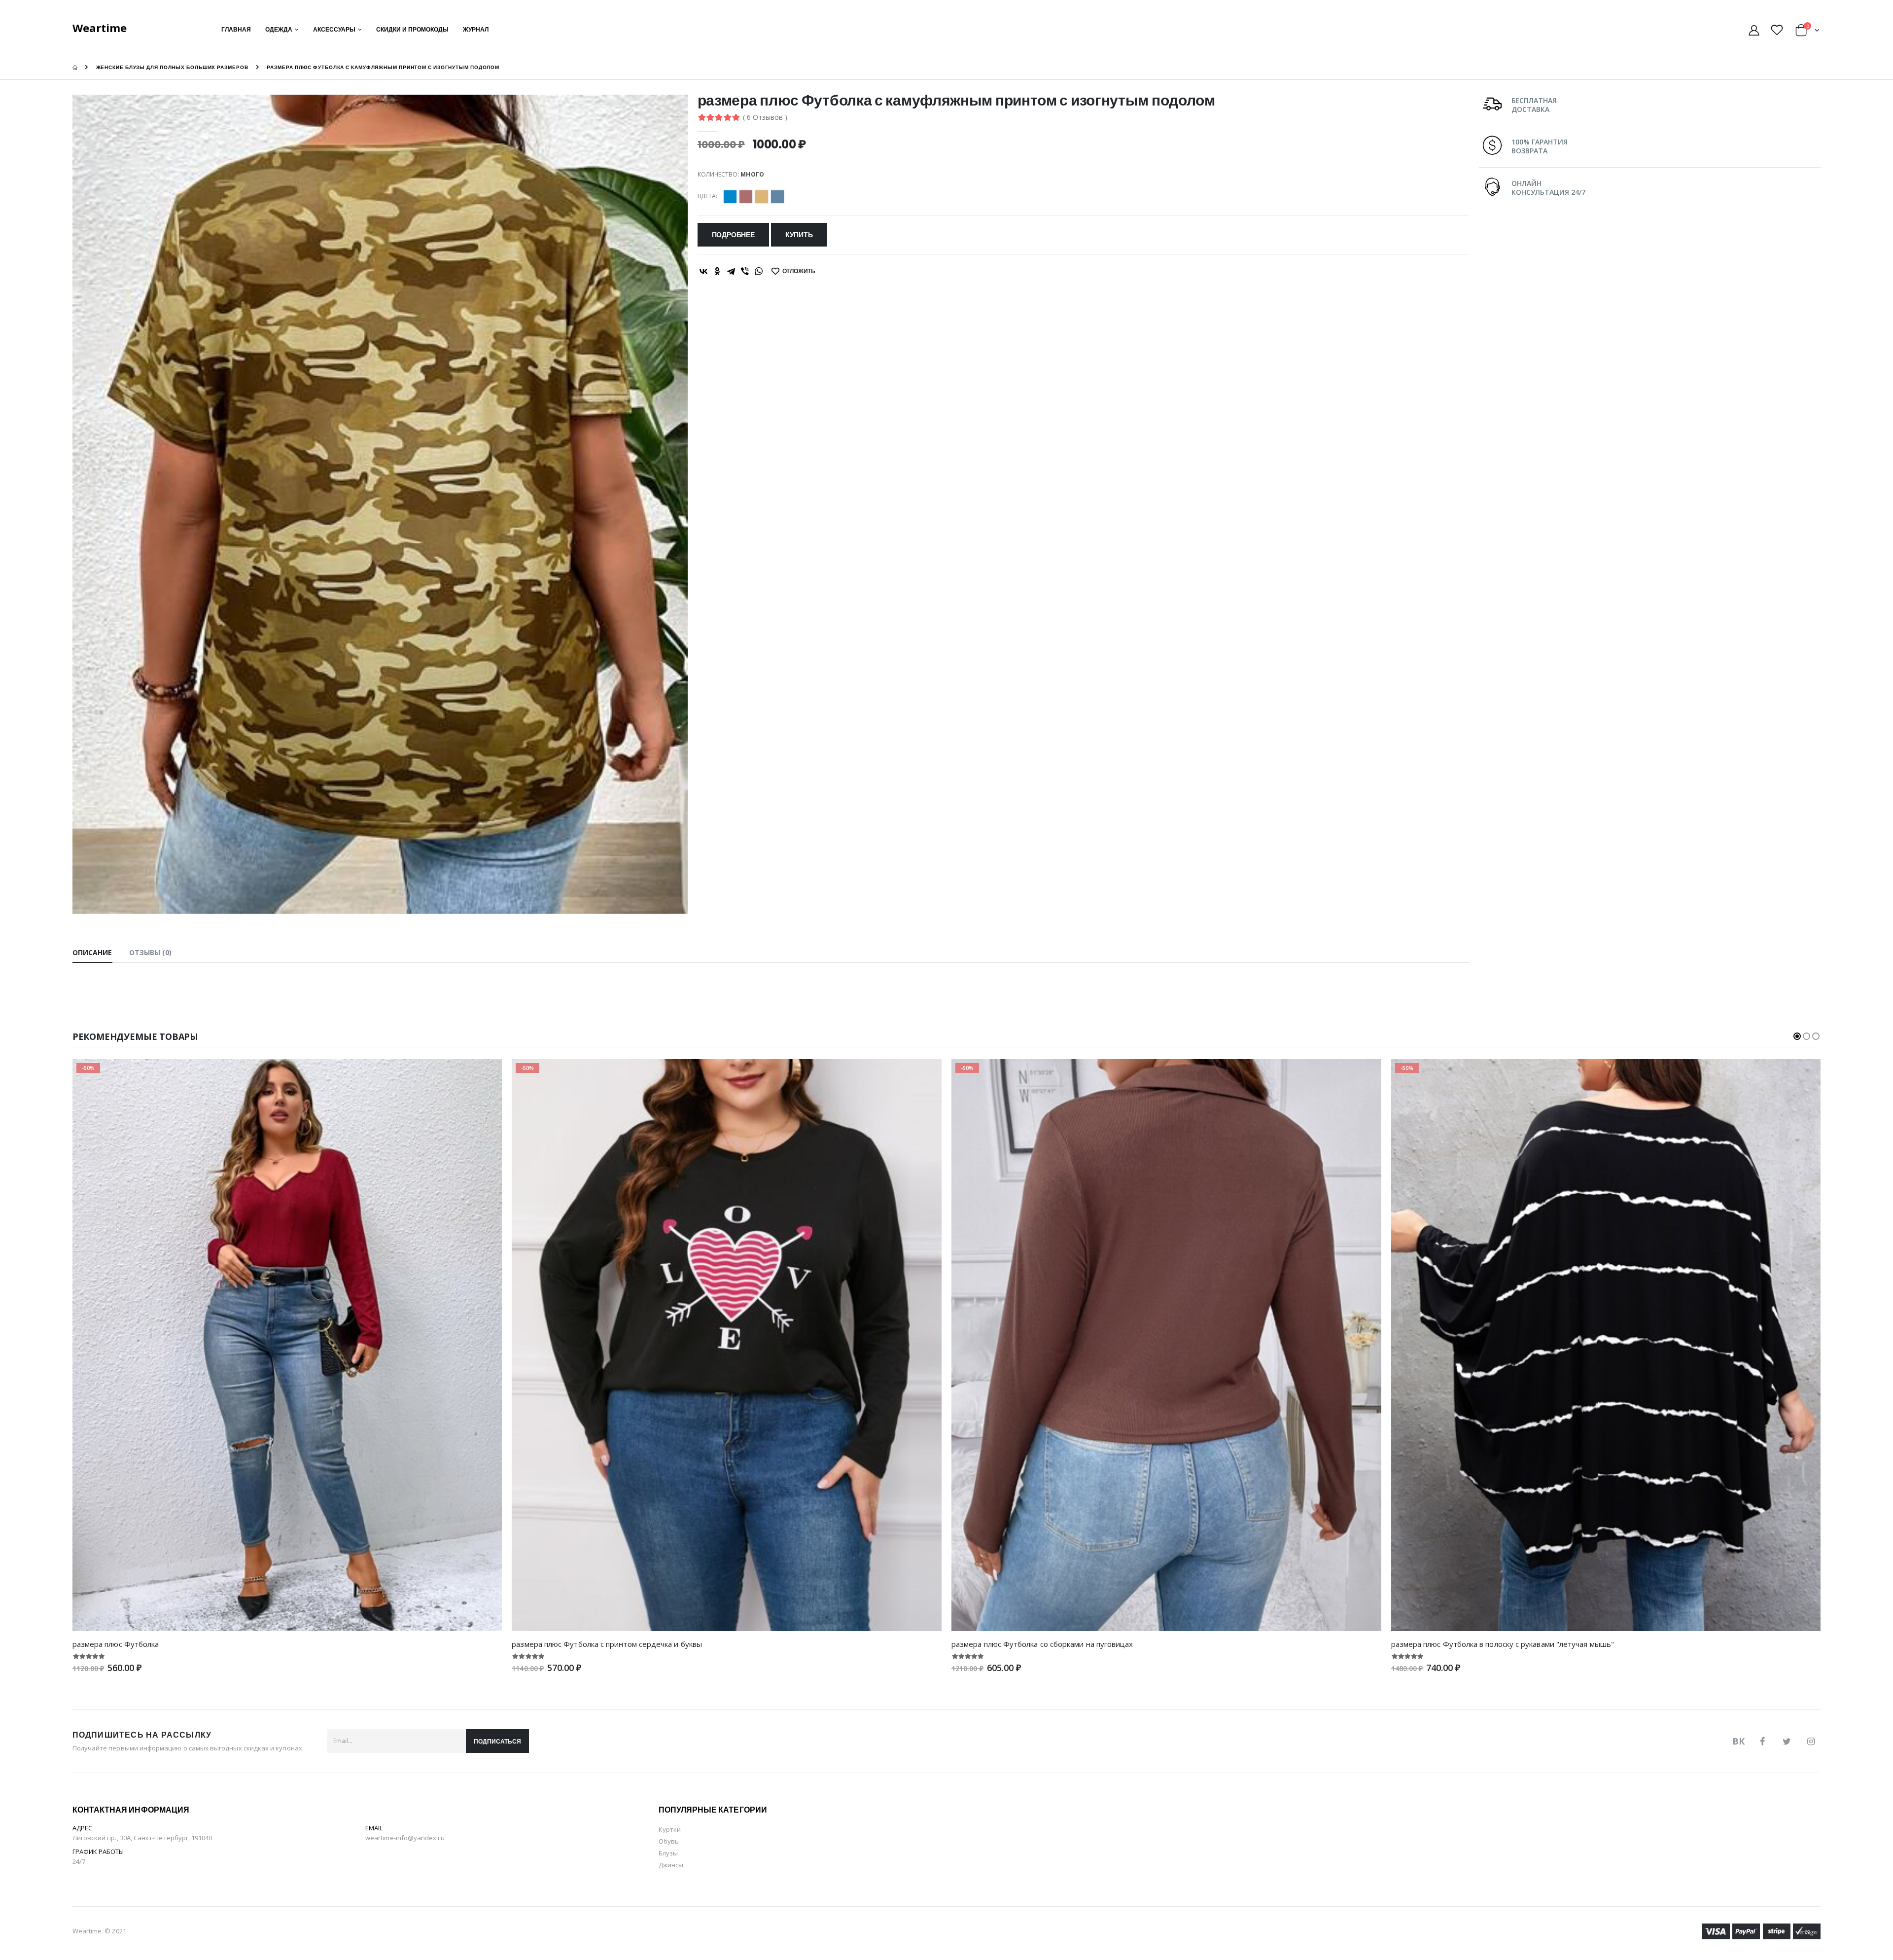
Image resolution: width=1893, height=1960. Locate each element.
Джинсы (671, 1865)
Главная (236, 29)
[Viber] (745, 271)
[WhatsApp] (759, 271)
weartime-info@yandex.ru (405, 1838)
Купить (799, 235)
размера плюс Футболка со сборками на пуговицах (1042, 1644)
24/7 (79, 1861)
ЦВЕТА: (707, 196)
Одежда (279, 29)
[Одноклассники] (717, 271)
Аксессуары (334, 29)
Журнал (476, 29)
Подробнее (733, 235)
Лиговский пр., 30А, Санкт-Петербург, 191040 (142, 1838)
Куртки (670, 1829)
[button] (1807, 32)
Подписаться (497, 1741)
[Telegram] (731, 271)
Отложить (799, 271)
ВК (1738, 1741)
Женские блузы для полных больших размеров (172, 67)
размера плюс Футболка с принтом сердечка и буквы (607, 1644)
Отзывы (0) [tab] (151, 952)
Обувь (669, 1841)
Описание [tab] (92, 952)
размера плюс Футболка (116, 1644)
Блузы (668, 1853)
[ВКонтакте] (703, 271)
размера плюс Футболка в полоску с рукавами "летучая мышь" (1503, 1644)
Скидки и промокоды (412, 29)
